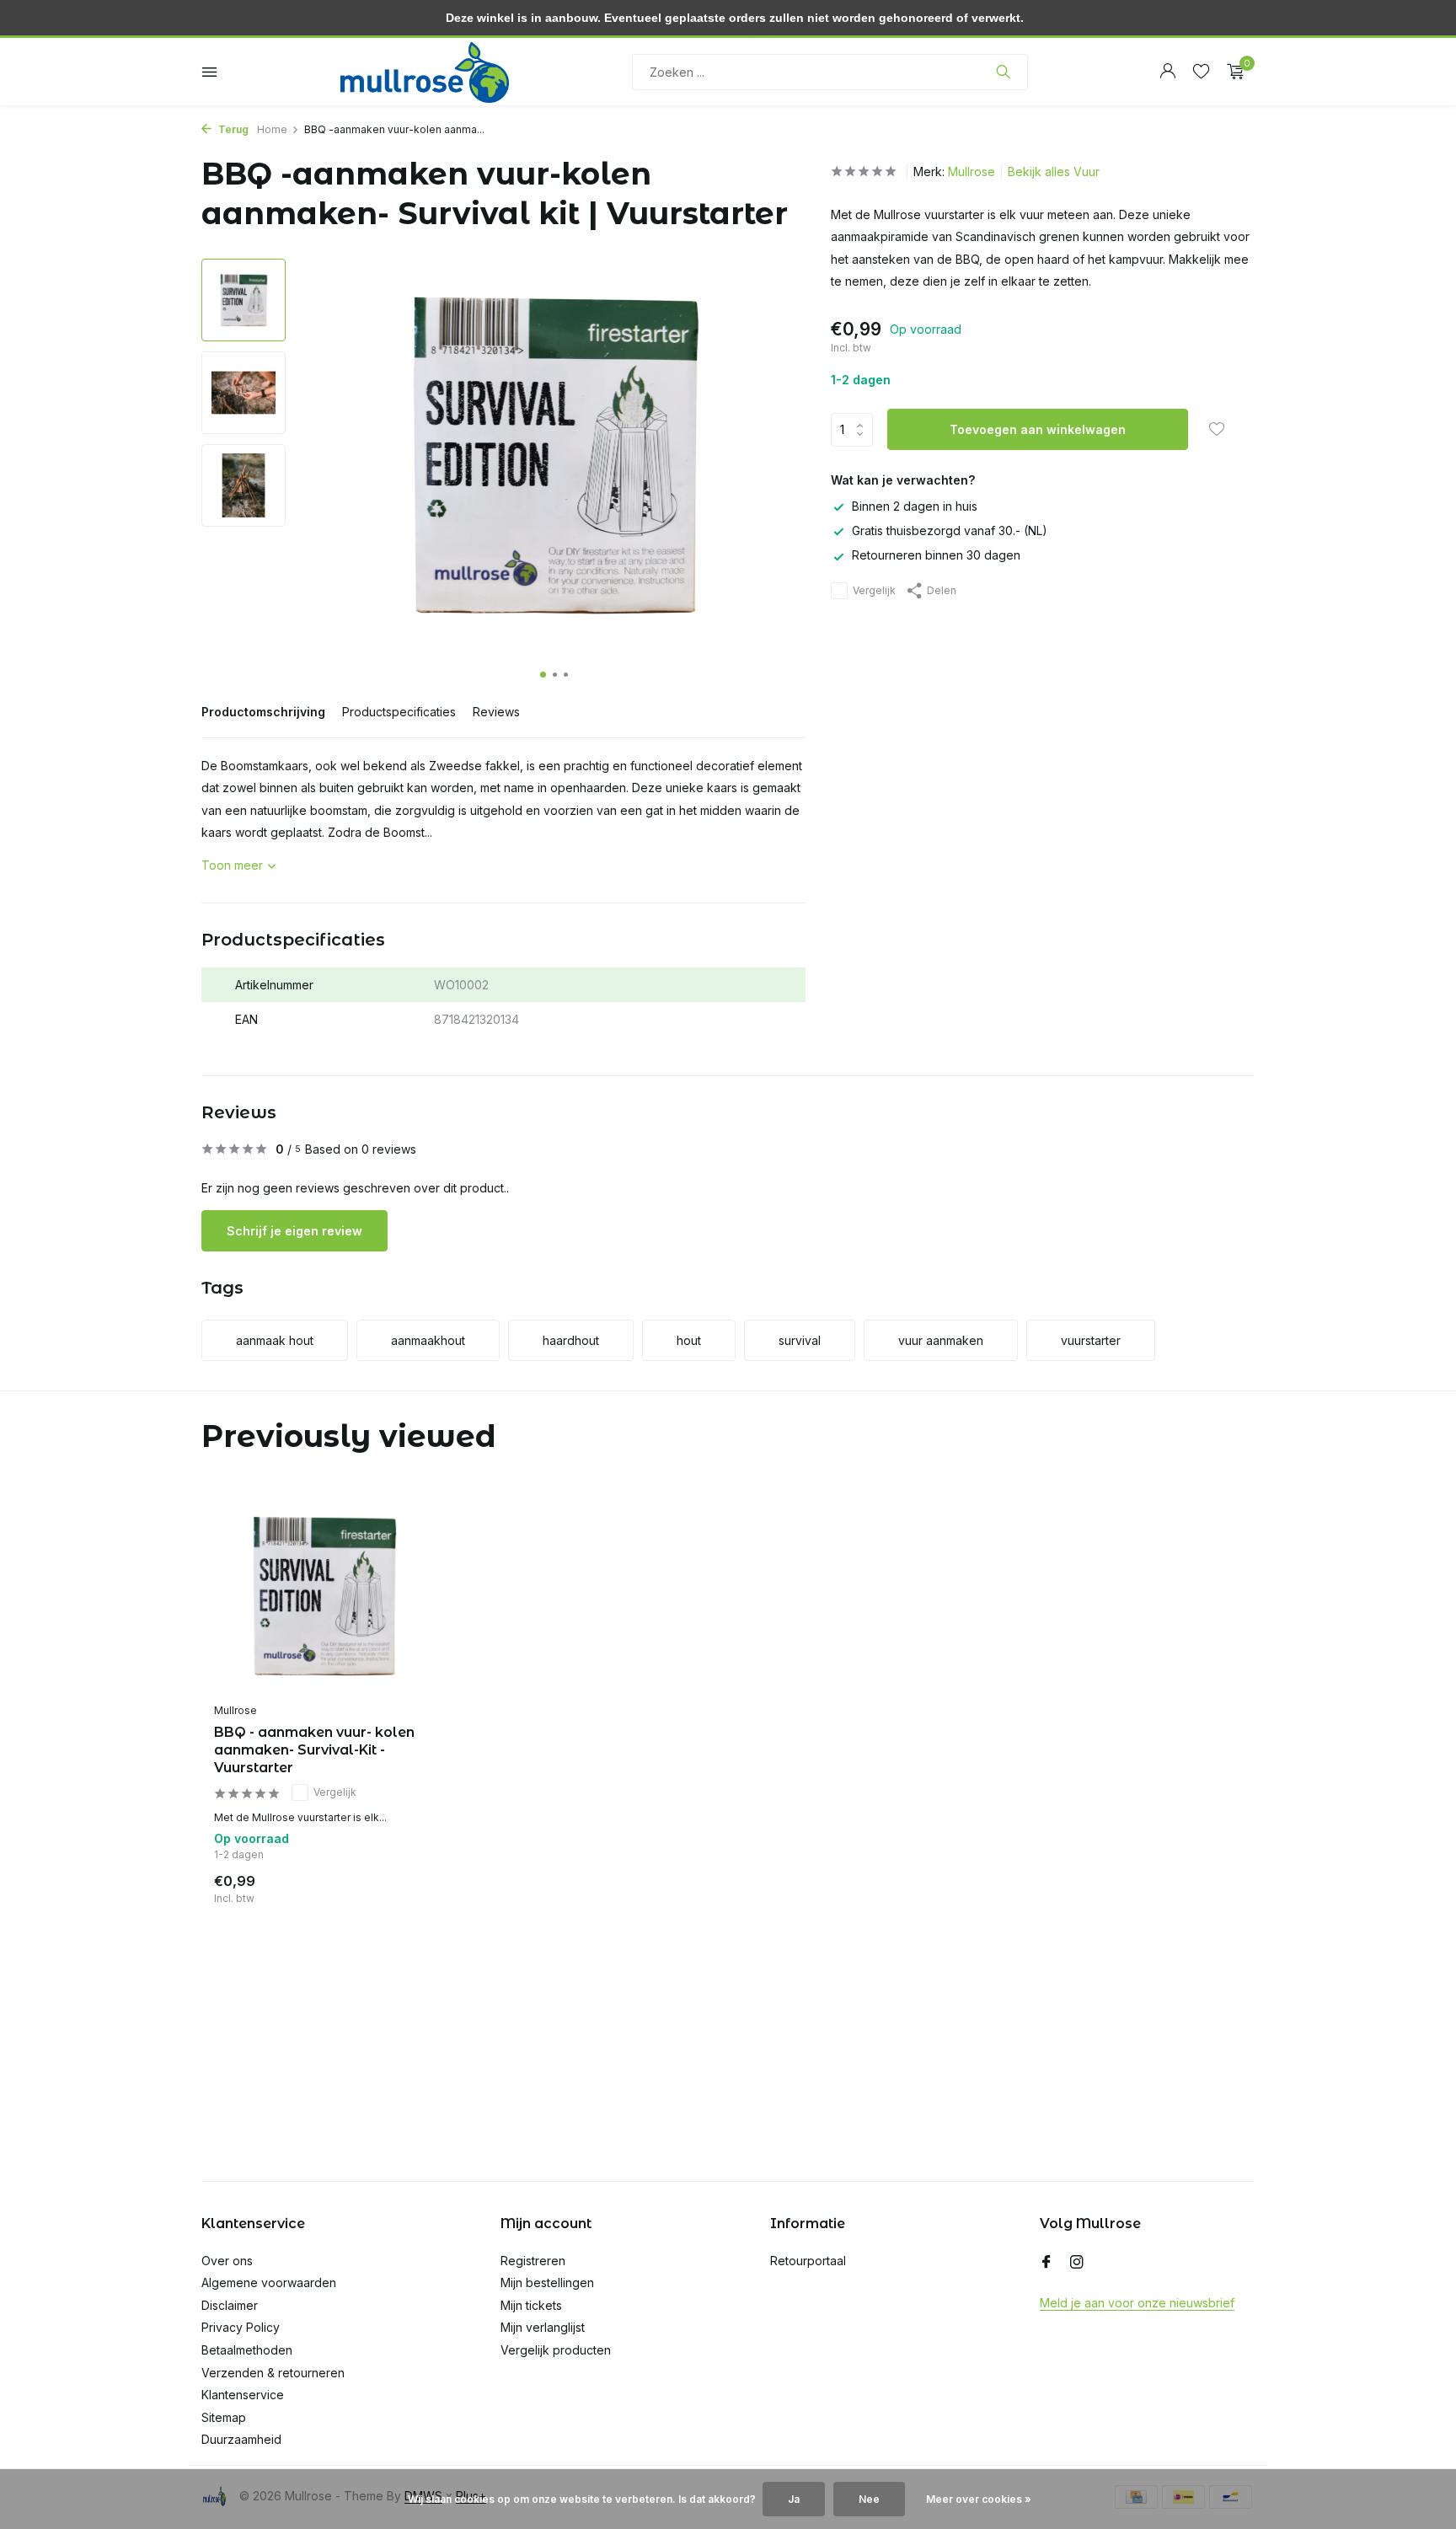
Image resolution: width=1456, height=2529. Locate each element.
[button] (543, 675)
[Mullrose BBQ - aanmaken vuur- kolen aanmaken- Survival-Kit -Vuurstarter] (324, 1596)
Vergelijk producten (556, 2350)
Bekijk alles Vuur (1054, 171)
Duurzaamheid (241, 2439)
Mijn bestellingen (547, 2283)
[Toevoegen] (404, 1886)
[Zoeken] (1003, 72)
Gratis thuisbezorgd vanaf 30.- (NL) (950, 531)
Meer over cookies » (979, 2499)
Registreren (533, 2261)
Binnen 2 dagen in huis (915, 506)
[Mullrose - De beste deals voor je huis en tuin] (425, 72)
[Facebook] (1046, 2263)
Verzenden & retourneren (273, 2373)
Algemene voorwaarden (269, 2283)
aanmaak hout (275, 1340)
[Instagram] (1077, 2263)
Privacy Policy (241, 2327)
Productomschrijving (263, 712)
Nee (869, 2499)
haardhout (571, 1340)
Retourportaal (808, 2261)
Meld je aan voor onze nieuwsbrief (1137, 2303)
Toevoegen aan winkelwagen (1038, 429)
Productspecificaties (399, 712)
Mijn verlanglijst (543, 2327)
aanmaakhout (428, 1340)
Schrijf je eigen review (294, 1231)
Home (272, 129)
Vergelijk (874, 590)
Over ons (227, 2261)
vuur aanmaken (941, 1340)
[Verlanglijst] (1201, 72)
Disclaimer (230, 2305)
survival (800, 1340)
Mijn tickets (531, 2305)
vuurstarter (1091, 1340)
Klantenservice (243, 2395)
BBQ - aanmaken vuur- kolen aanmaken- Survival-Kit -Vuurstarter (314, 1750)
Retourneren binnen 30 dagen (936, 556)
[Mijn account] (1167, 72)
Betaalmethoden (247, 2350)
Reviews (496, 712)
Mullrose (972, 171)
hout (689, 1340)
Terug (232, 129)
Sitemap (224, 2417)
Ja (794, 2499)
